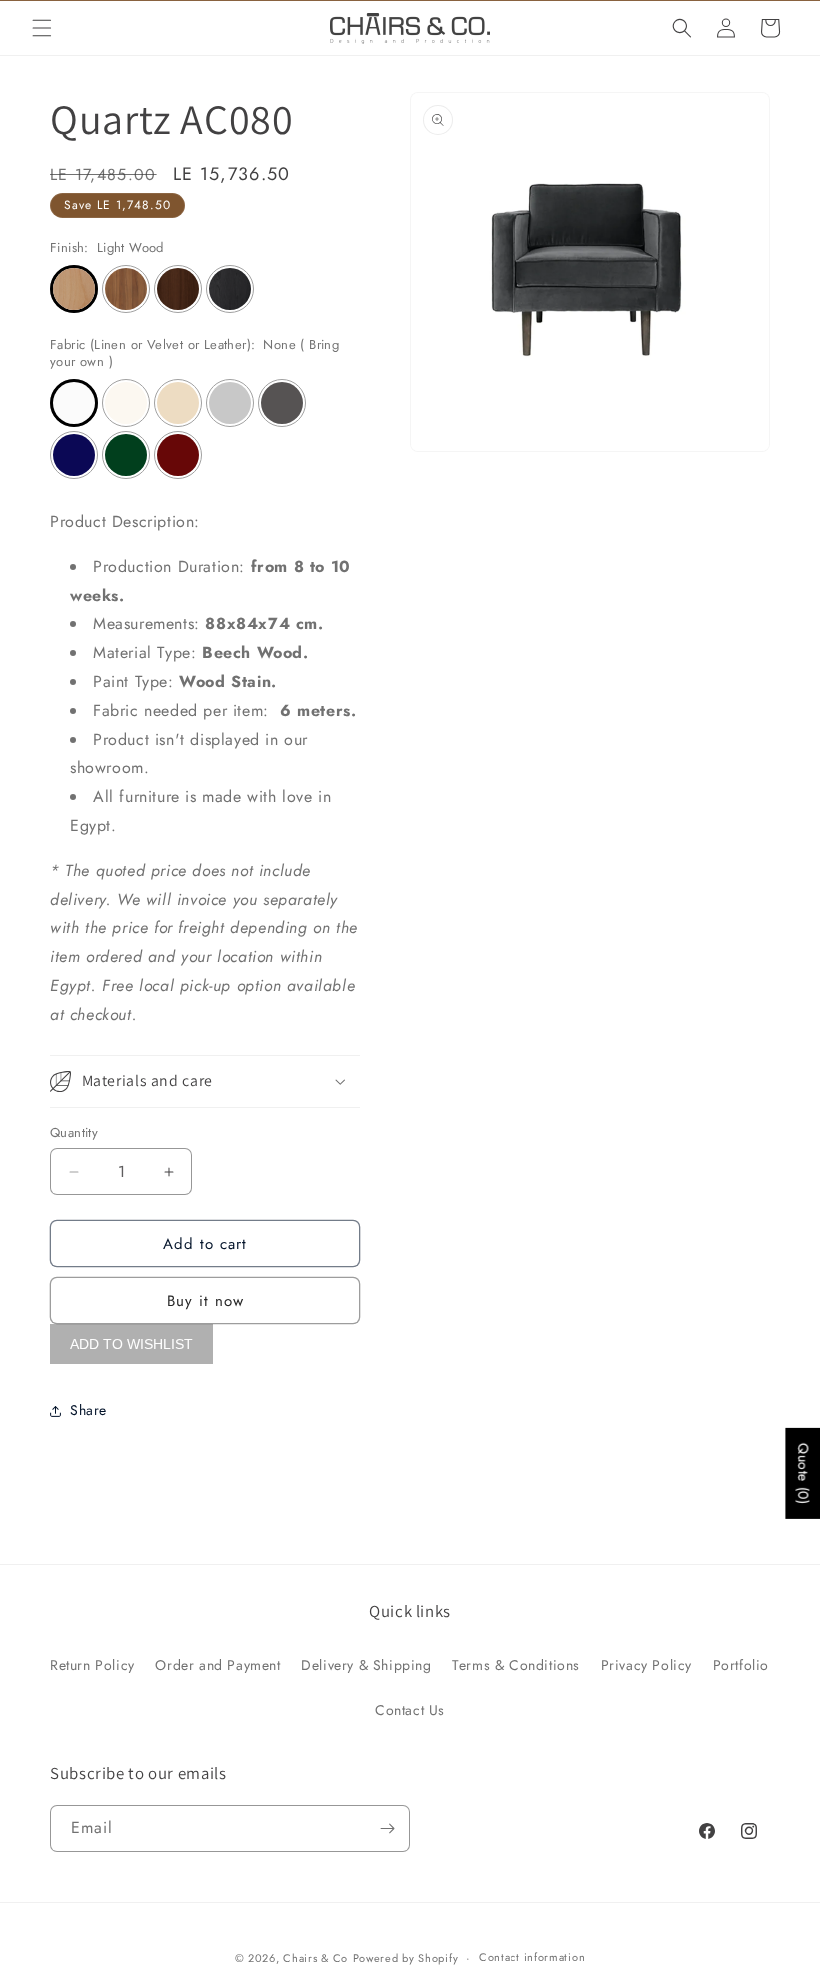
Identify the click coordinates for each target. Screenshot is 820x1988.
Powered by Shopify (406, 1958)
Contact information (532, 1957)
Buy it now (205, 1301)
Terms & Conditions (516, 1665)
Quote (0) (803, 1473)
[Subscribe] (387, 1828)
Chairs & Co (315, 1958)
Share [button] (88, 1410)
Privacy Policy (646, 1665)
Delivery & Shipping (366, 1665)
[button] (42, 28)
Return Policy (92, 1665)
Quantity (74, 1132)
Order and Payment (217, 1665)
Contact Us (410, 1710)
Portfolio (741, 1665)
